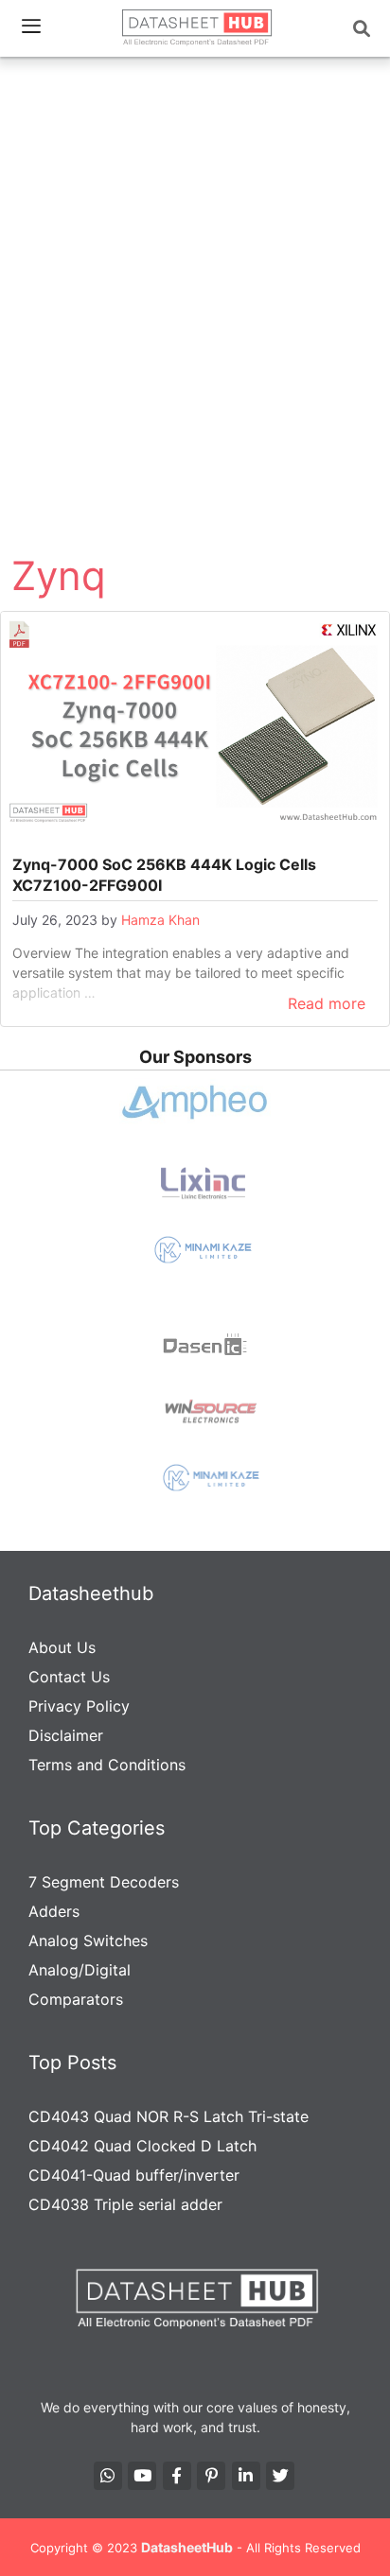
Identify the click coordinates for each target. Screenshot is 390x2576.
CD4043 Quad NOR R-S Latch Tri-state (168, 2116)
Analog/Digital (80, 1970)
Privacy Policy (79, 1706)
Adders (54, 1911)
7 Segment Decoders (104, 1882)
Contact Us (69, 1677)
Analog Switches (88, 1941)
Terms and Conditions (107, 1765)
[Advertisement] (195, 269)
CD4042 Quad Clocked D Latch (142, 2146)
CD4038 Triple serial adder (125, 2204)
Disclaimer (66, 1735)
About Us (62, 1647)
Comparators (76, 1999)
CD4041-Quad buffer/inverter (134, 2175)
